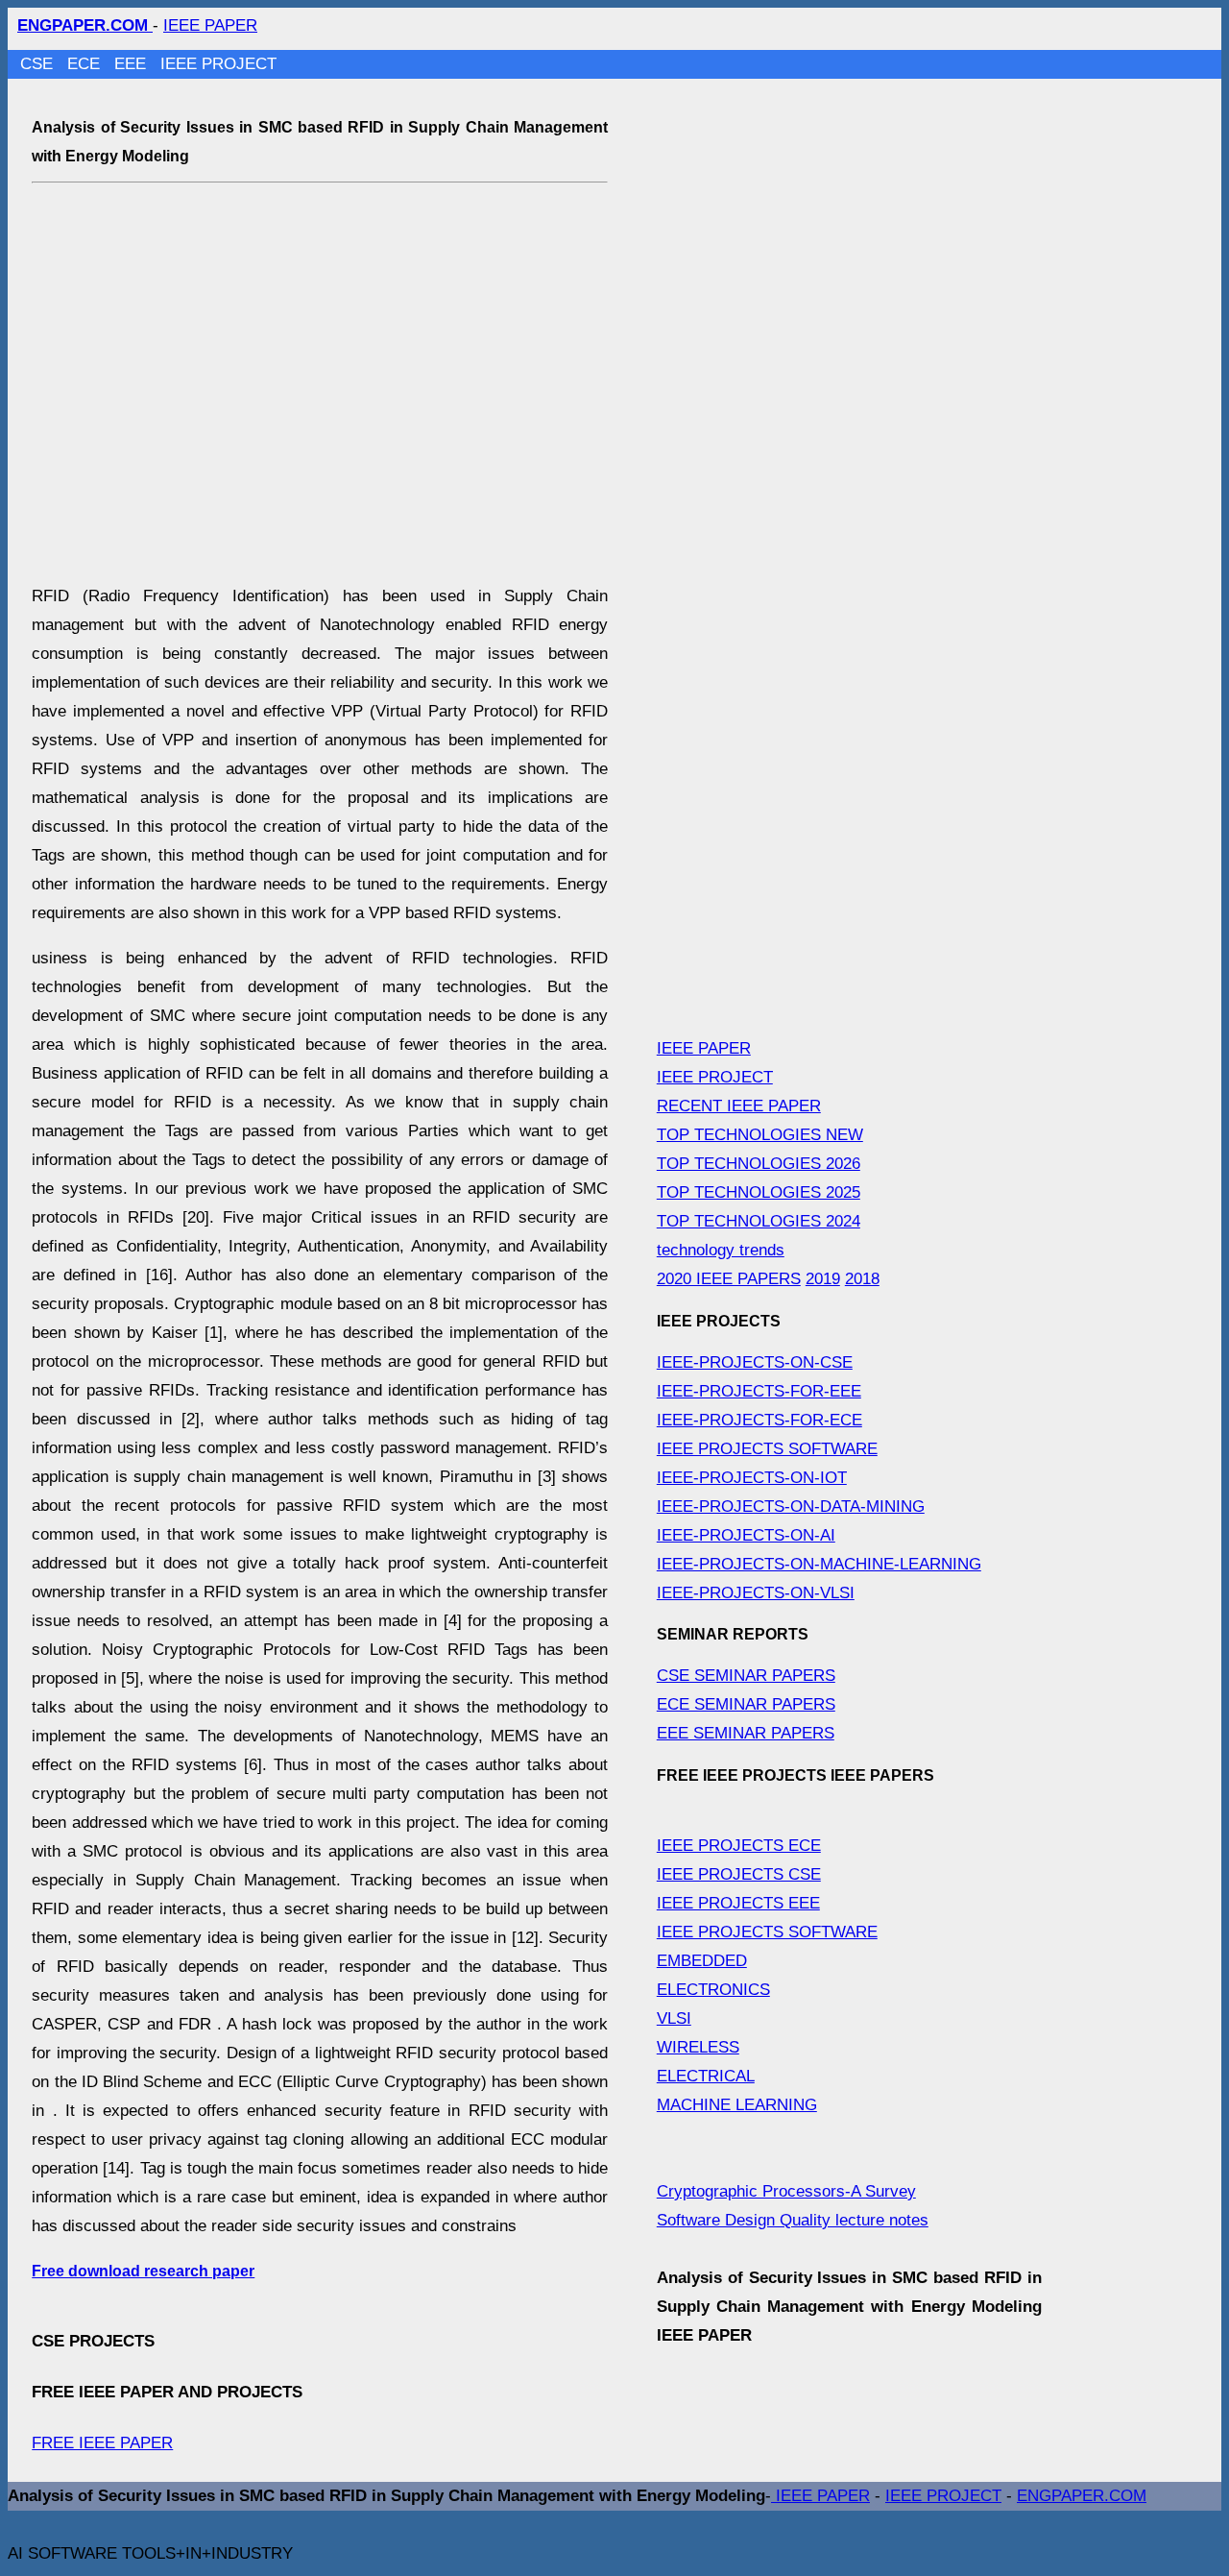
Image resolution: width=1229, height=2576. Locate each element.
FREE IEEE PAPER (102, 2443)
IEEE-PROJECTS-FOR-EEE (759, 1391)
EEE (133, 64)
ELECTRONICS (713, 1990)
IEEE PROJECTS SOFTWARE (767, 1449)
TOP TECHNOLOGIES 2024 (759, 1221)
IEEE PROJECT (218, 64)
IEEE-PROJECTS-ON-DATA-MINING (791, 1507)
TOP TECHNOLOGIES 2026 (759, 1164)
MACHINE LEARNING (737, 2105)
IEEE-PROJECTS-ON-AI (746, 1535)
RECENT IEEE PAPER (739, 1106)
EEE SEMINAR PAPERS (746, 1733)
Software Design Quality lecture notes (793, 2220)
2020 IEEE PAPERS (729, 1279)
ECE (86, 64)
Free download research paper (143, 2271)
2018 (862, 1279)
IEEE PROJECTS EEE (738, 1903)
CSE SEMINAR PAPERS (746, 1676)
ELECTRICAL (706, 2076)
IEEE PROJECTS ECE (739, 1846)
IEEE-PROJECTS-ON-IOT (752, 1478)
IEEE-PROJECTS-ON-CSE (755, 1362)
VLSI (674, 2018)
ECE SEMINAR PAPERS (746, 1704)
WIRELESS (698, 2047)
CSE (39, 64)
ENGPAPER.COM (1082, 2496)
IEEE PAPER (210, 25)
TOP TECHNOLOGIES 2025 (759, 1192)
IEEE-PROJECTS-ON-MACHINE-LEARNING (819, 1564)
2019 (823, 1279)
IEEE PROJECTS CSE (739, 1874)
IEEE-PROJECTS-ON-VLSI (756, 1593)
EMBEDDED (702, 1961)
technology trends (721, 1250)
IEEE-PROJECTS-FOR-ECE (759, 1420)
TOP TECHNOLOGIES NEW (760, 1135)
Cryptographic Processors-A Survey (786, 2191)
